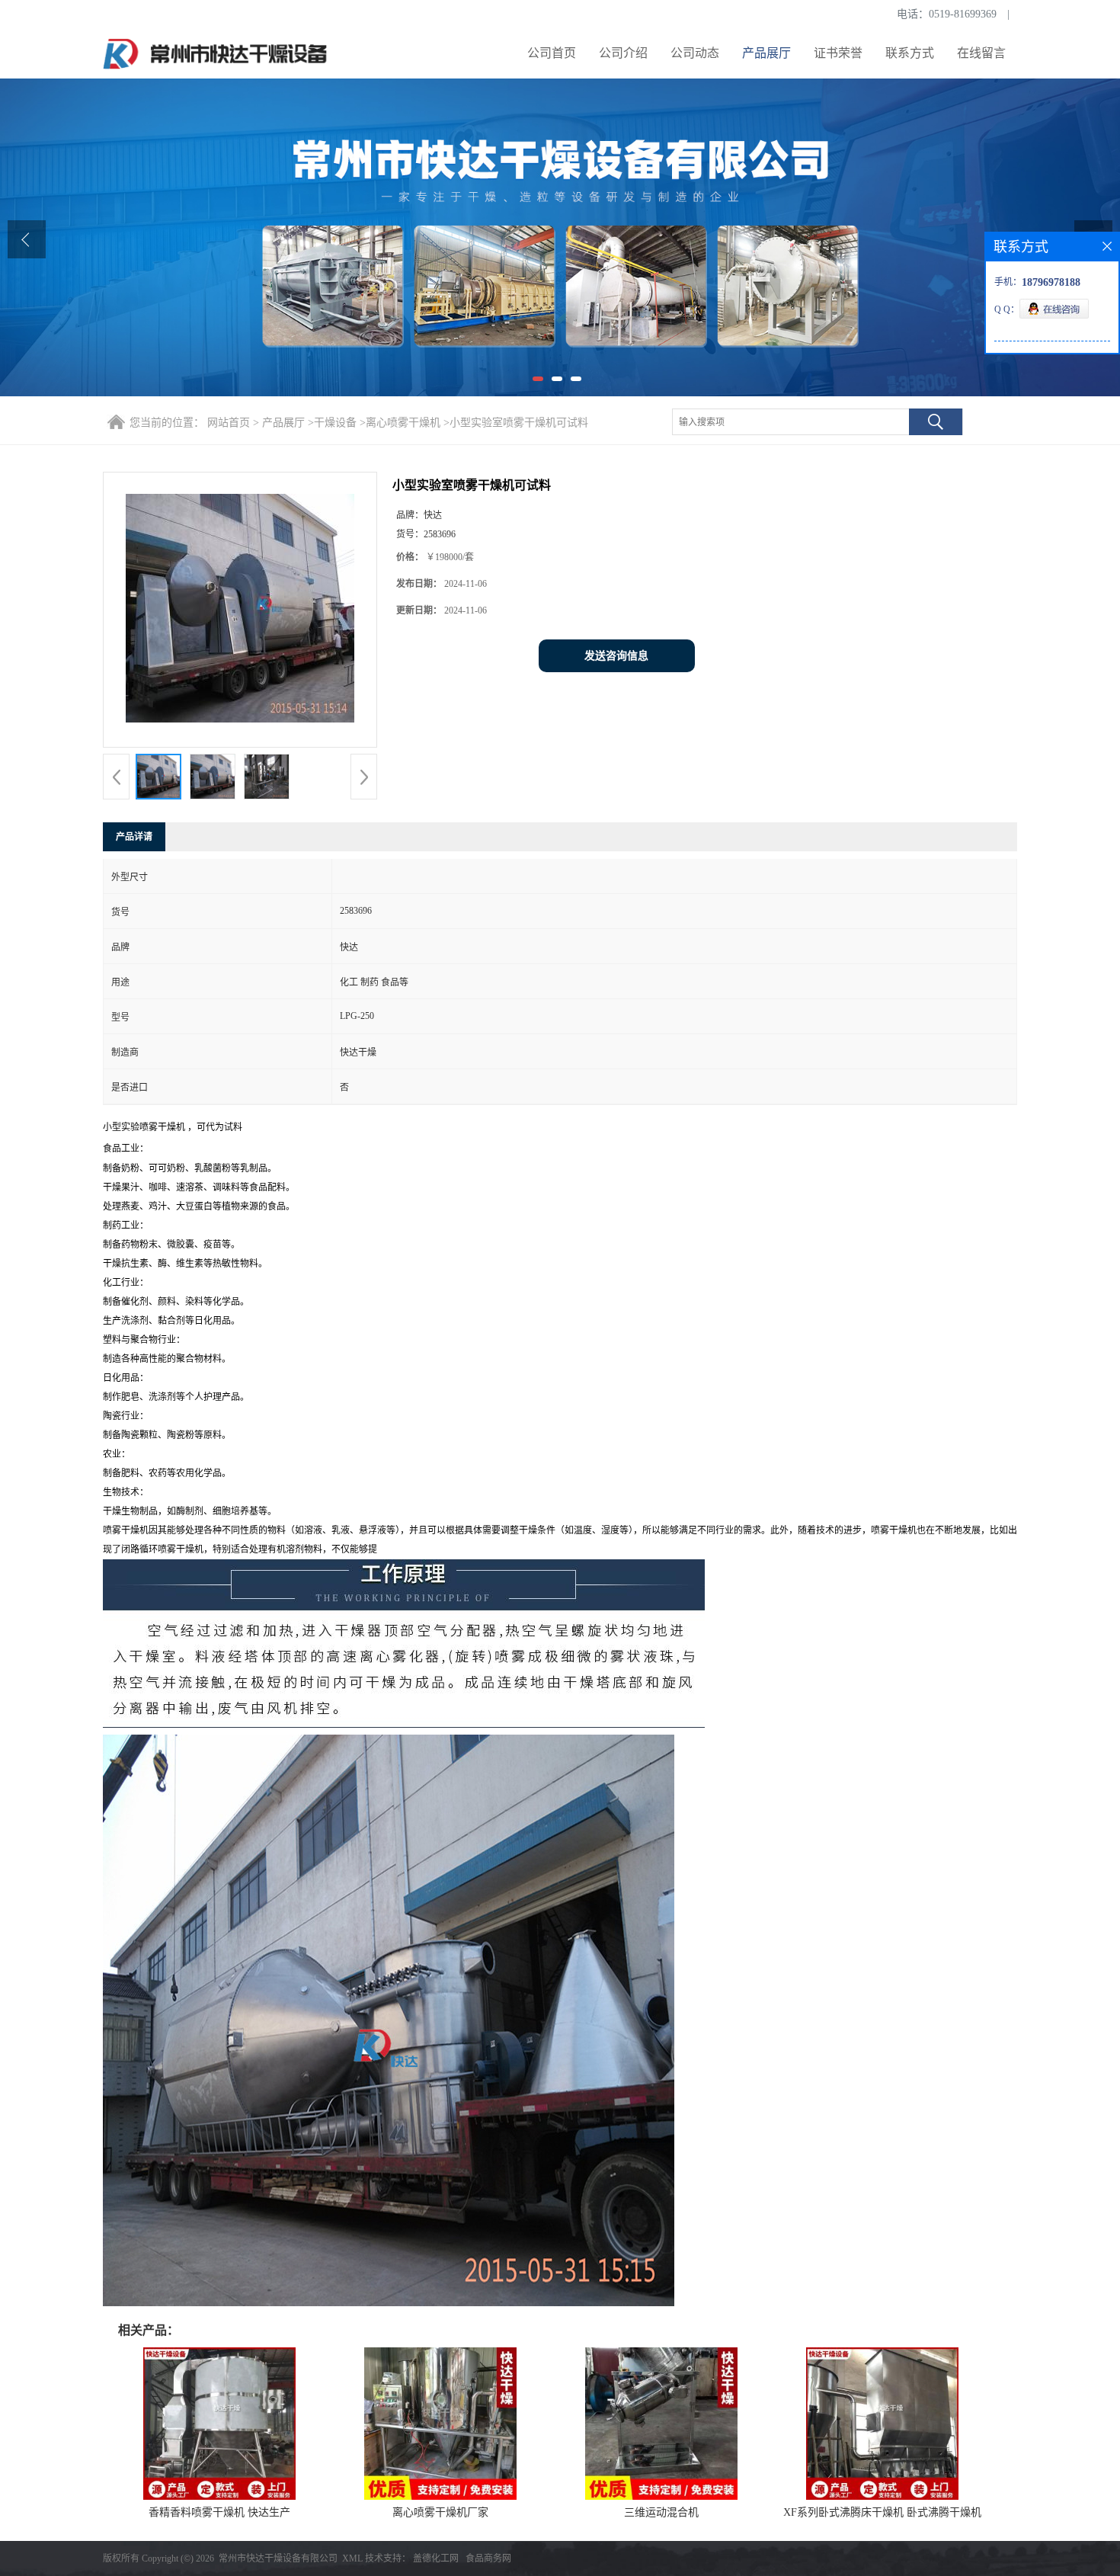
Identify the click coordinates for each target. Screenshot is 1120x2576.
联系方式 (910, 53)
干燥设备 (335, 423)
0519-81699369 (963, 14)
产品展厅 (766, 53)
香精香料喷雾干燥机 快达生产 (219, 2512)
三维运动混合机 (661, 2512)
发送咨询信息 (616, 656)
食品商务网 (488, 2558)
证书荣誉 (838, 53)
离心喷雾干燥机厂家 (440, 2512)
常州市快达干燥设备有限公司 (278, 2558)
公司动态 (695, 53)
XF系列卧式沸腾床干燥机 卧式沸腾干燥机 (882, 2512)
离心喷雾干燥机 (403, 423)
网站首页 (229, 423)
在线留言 (981, 53)
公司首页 (552, 53)
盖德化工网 (436, 2558)
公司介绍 (623, 53)
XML (352, 2558)
